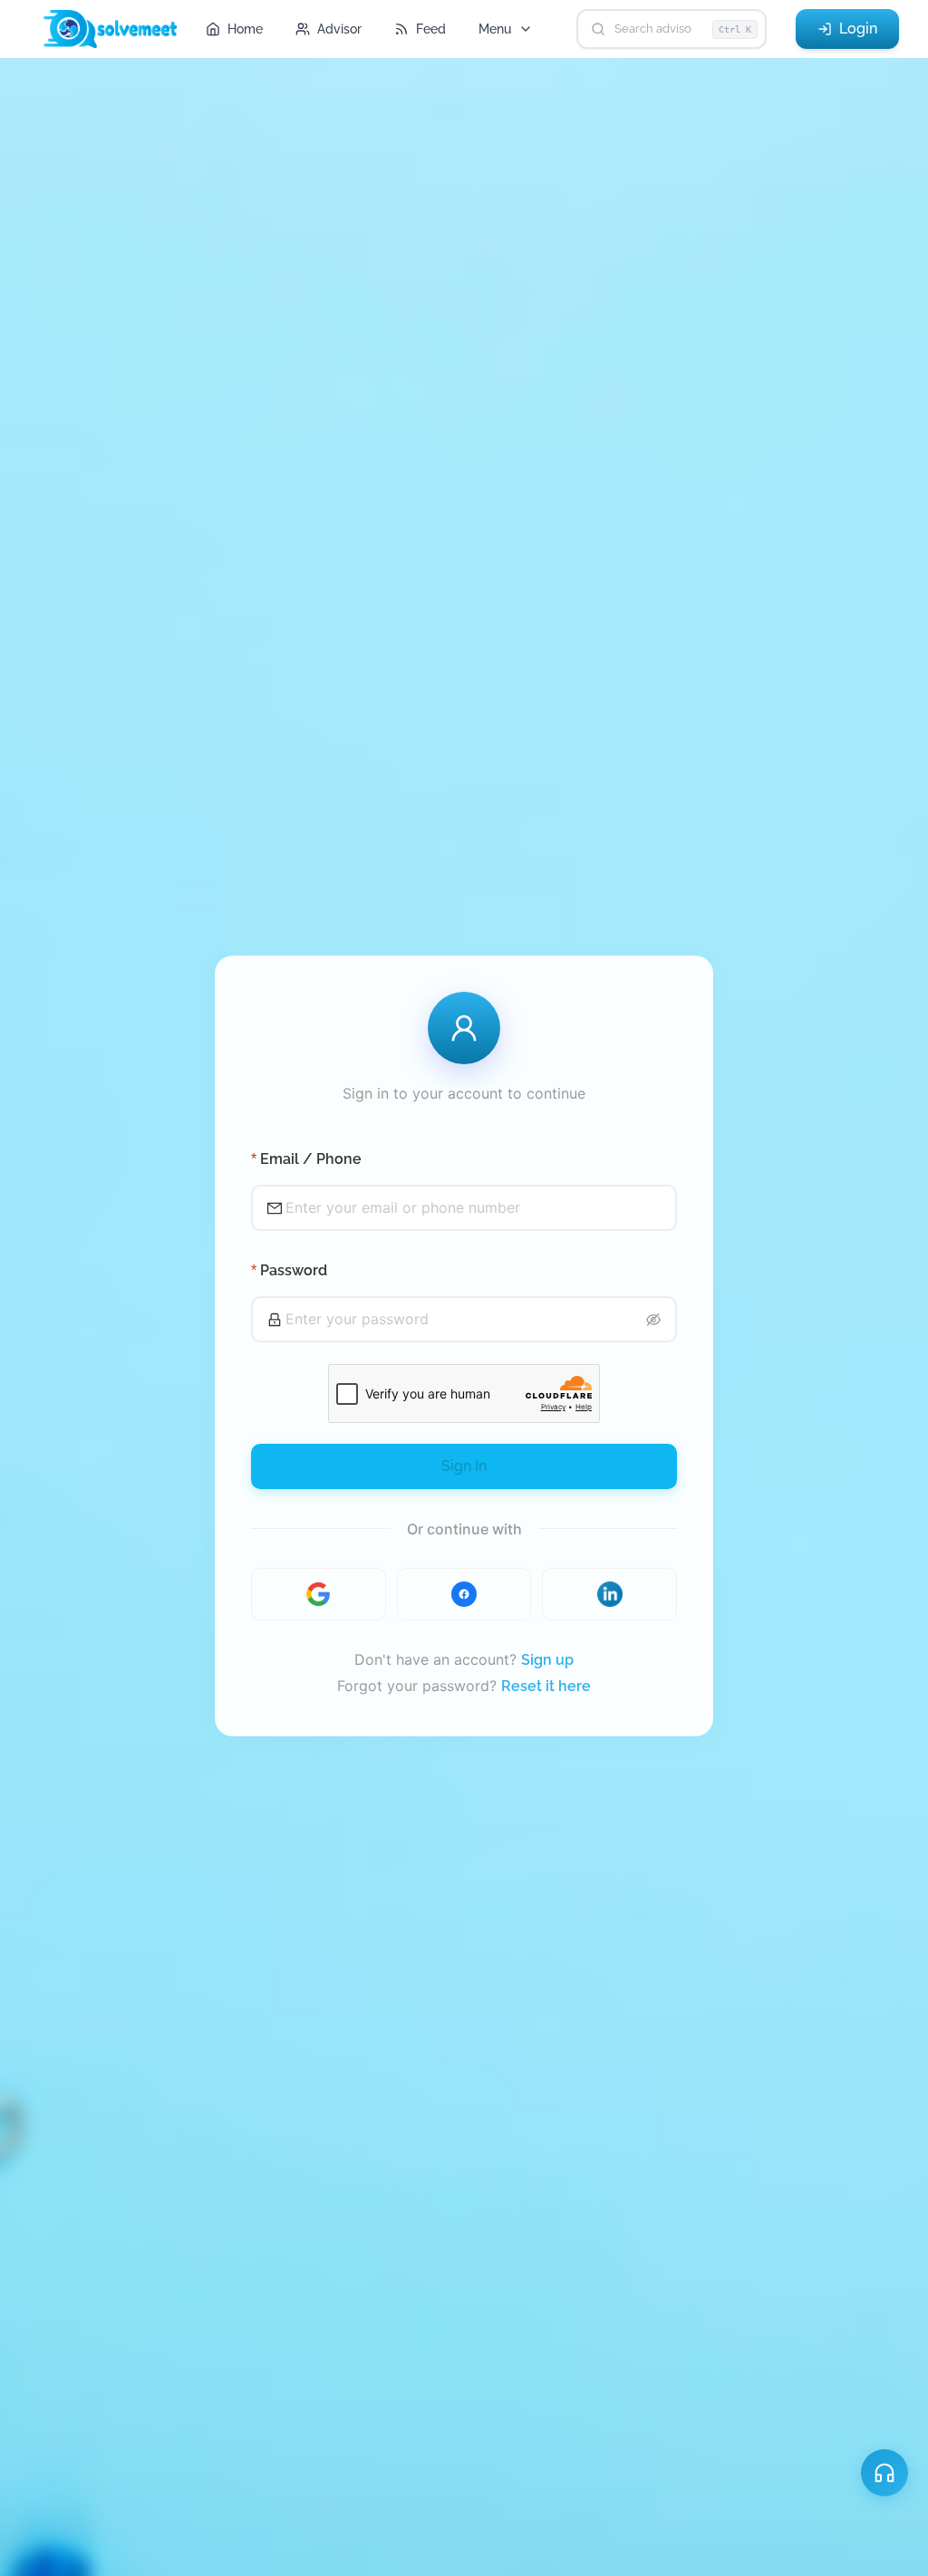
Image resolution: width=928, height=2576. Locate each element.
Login (858, 29)
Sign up (547, 1660)
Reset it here (546, 1686)
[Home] (117, 29)
